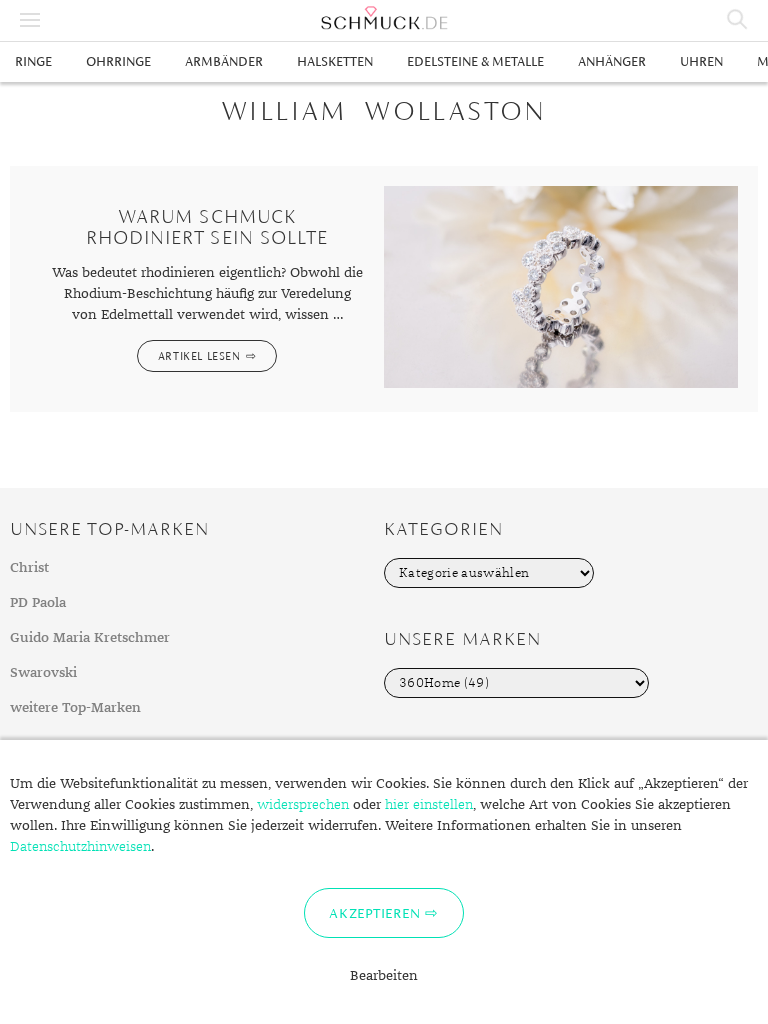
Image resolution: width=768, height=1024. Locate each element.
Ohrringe (118, 61)
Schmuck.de (384, 18)
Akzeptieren (374, 913)
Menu (30, 20)
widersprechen (303, 805)
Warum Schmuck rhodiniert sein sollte (207, 227)
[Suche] (738, 20)
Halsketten (335, 61)
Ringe (33, 61)
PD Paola (38, 603)
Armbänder (224, 61)
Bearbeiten (384, 976)
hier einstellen (429, 805)
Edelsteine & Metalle (475, 61)
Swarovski (43, 673)
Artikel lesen (199, 356)
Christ (29, 568)
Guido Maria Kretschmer (90, 638)
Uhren (701, 61)
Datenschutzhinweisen (80, 847)
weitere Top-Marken (75, 708)
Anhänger (612, 61)
